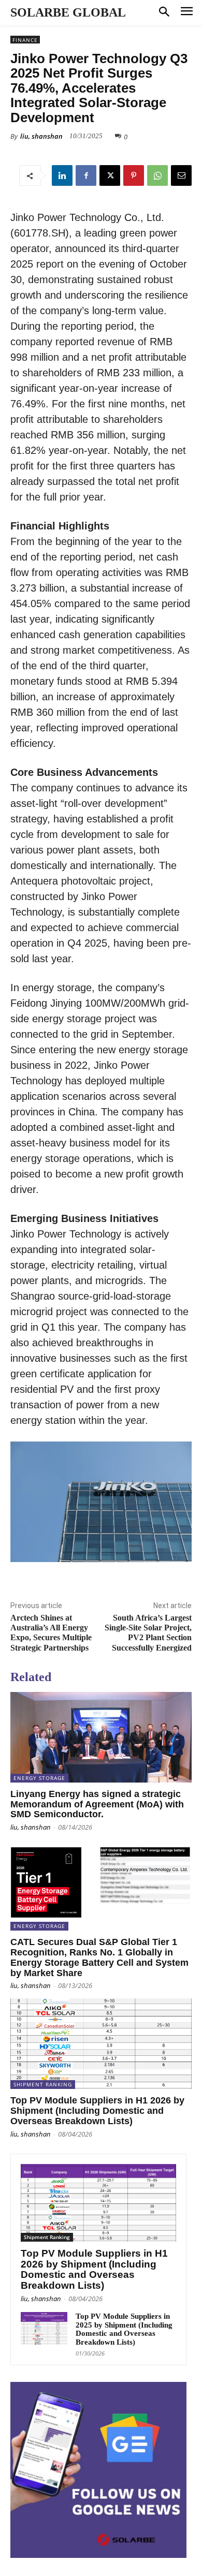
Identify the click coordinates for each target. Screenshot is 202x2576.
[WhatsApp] (157, 175)
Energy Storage (39, 1778)
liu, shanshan (41, 136)
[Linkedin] (62, 175)
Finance (25, 40)
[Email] (181, 175)
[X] (110, 175)
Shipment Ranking (43, 2084)
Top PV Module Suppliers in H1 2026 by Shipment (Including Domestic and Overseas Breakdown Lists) (97, 2111)
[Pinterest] (134, 175)
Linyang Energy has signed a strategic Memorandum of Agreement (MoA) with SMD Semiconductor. (97, 1804)
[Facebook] (86, 175)
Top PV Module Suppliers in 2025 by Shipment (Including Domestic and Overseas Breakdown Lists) (124, 2329)
